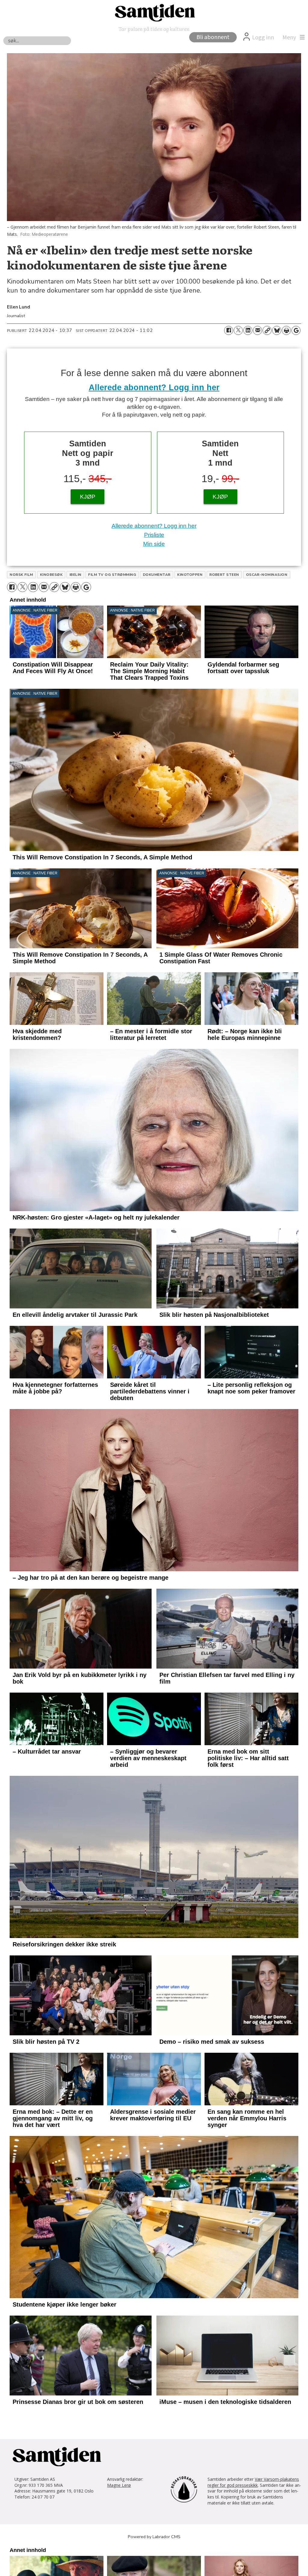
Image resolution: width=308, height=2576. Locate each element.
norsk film (21, 575)
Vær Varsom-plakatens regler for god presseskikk (253, 2566)
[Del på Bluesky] (277, 330)
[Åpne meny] (292, 38)
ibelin (75, 575)
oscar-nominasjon (267, 575)
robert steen (224, 575)
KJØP (88, 497)
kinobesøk (51, 575)
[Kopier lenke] (267, 330)
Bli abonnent (213, 37)
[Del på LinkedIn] (248, 330)
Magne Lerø (119, 2568)
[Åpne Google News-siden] (296, 330)
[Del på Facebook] (229, 330)
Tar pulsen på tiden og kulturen (154, 29)
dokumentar (157, 575)
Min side (154, 544)
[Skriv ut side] (286, 330)
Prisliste (154, 535)
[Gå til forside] (154, 12)
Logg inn (263, 38)
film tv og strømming (112, 575)
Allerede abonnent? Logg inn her (154, 387)
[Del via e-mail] (257, 330)
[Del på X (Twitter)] (238, 330)
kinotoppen (190, 575)
